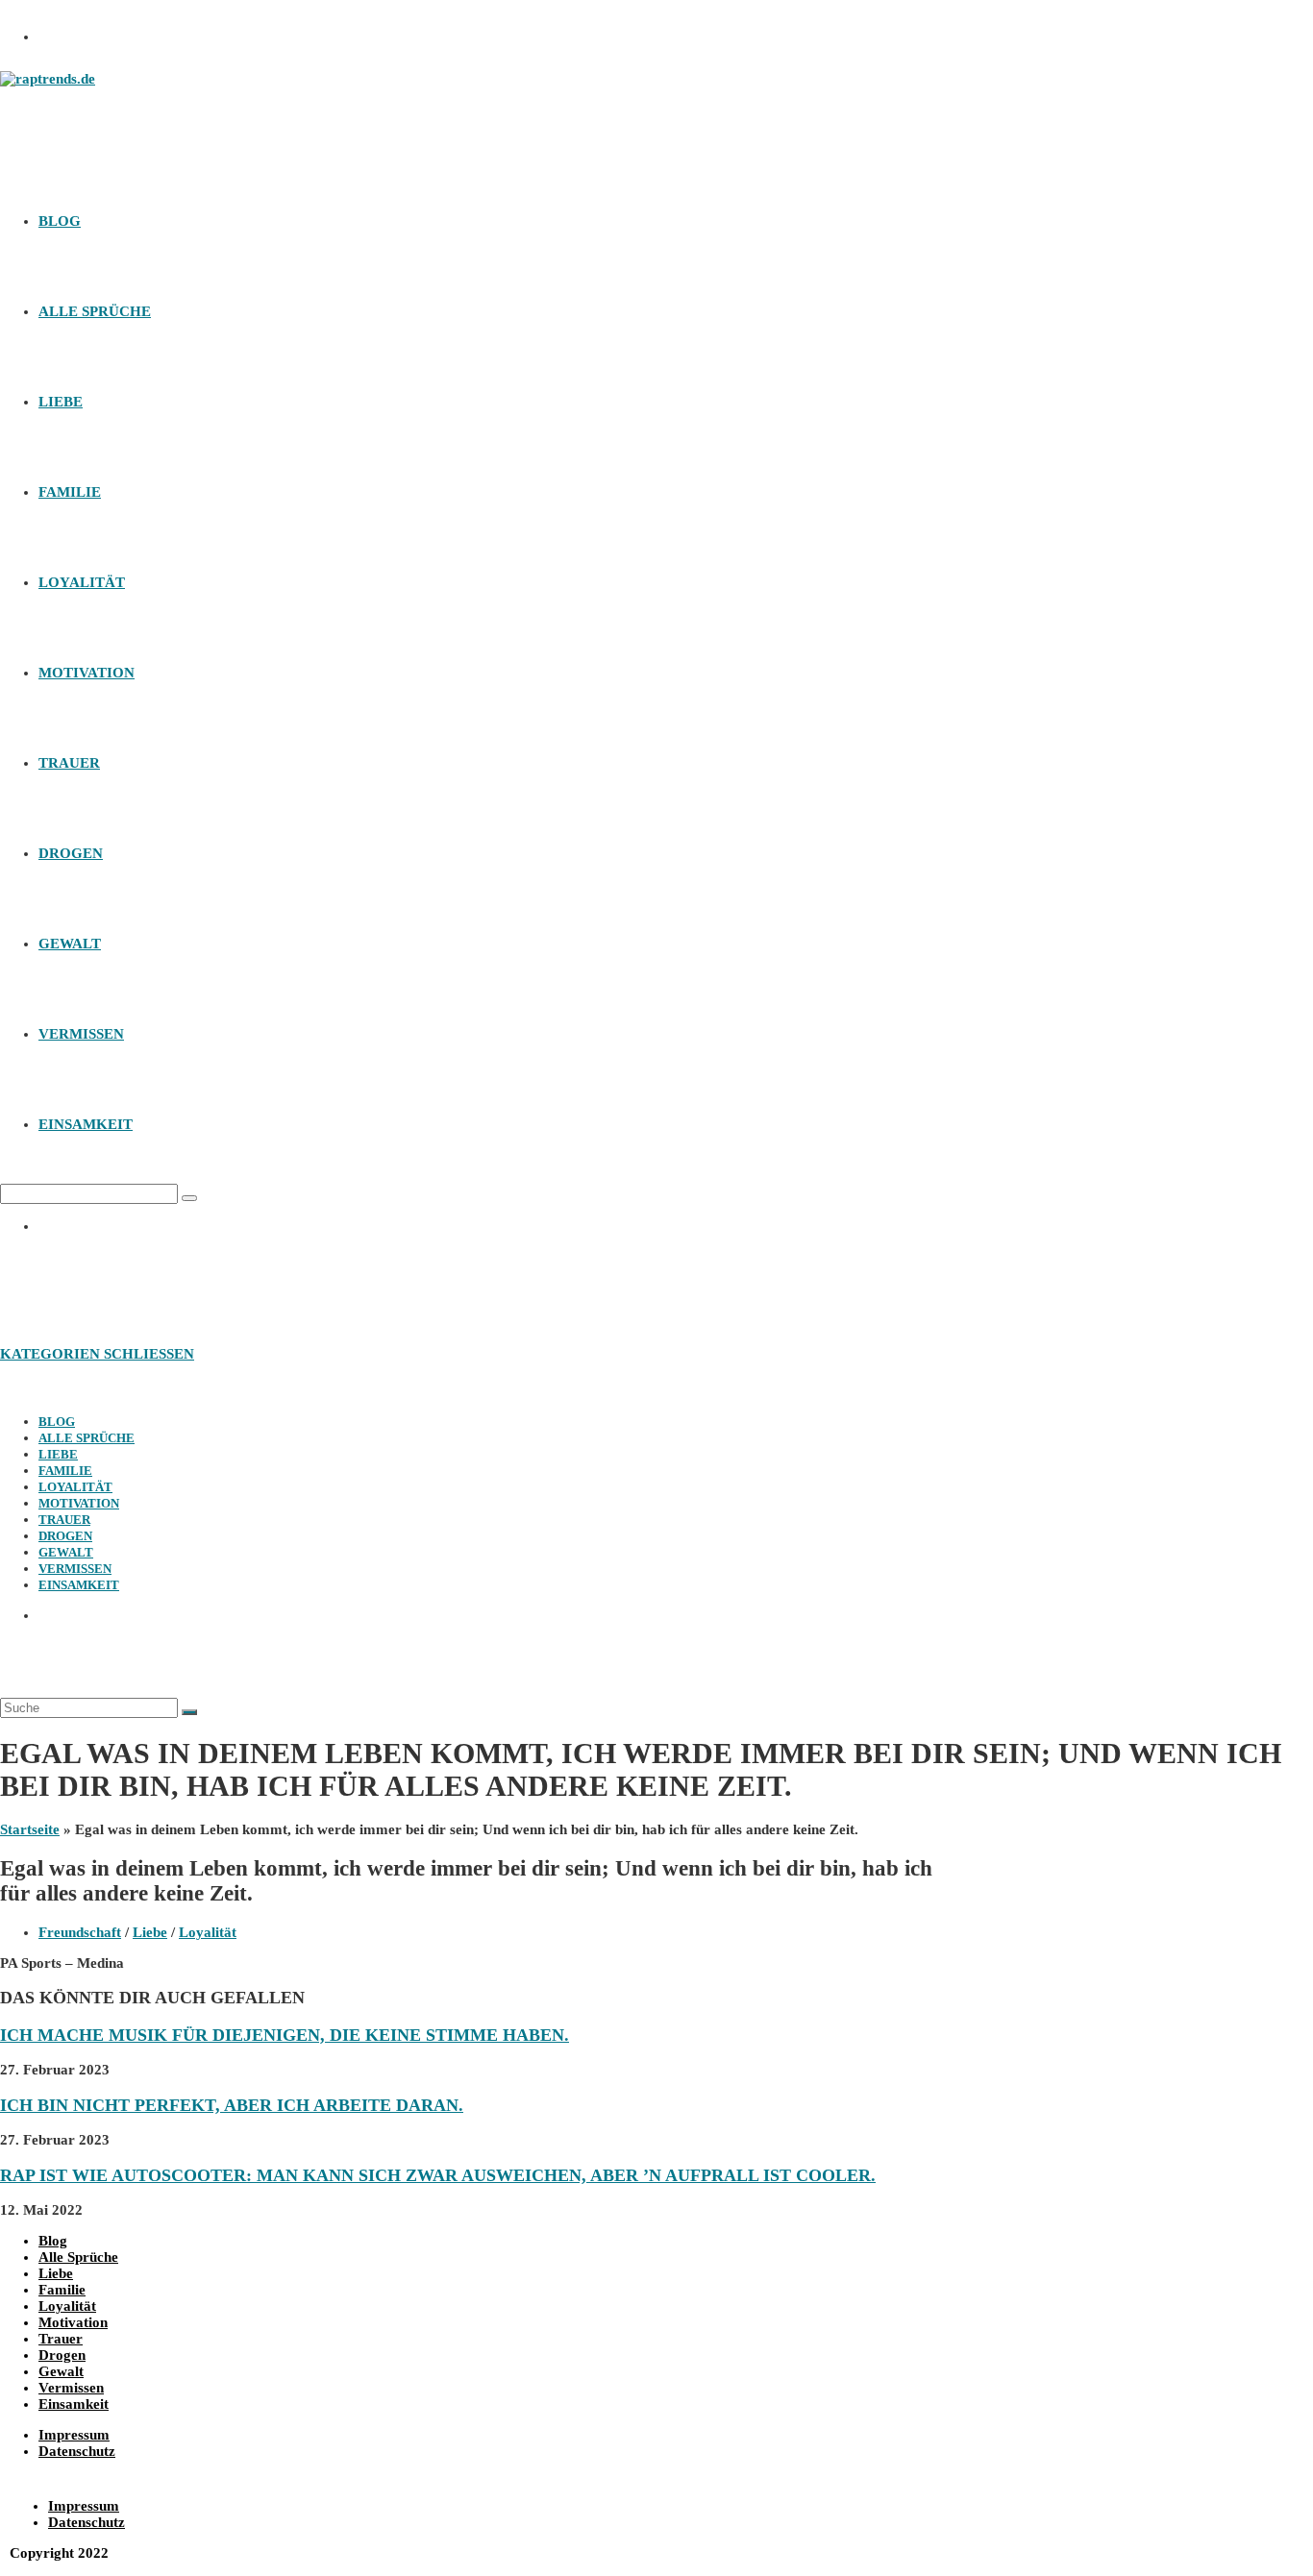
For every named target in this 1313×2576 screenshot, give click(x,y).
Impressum (74, 2435)
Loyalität (75, 1487)
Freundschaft (80, 1932)
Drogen (65, 1536)
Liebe (58, 1454)
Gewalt (66, 1552)
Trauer (64, 1520)
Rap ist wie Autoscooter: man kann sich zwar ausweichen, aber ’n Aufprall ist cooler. (438, 2175)
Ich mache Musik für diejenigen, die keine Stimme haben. (285, 2035)
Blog (57, 1422)
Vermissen (75, 1569)
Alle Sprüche (87, 1438)
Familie (65, 1471)
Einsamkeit (79, 1585)
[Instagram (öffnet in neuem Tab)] (62, 31)
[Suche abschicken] (189, 1712)
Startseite (30, 1829)
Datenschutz (77, 2451)
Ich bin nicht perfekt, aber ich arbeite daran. (232, 2105)
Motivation (79, 1503)
